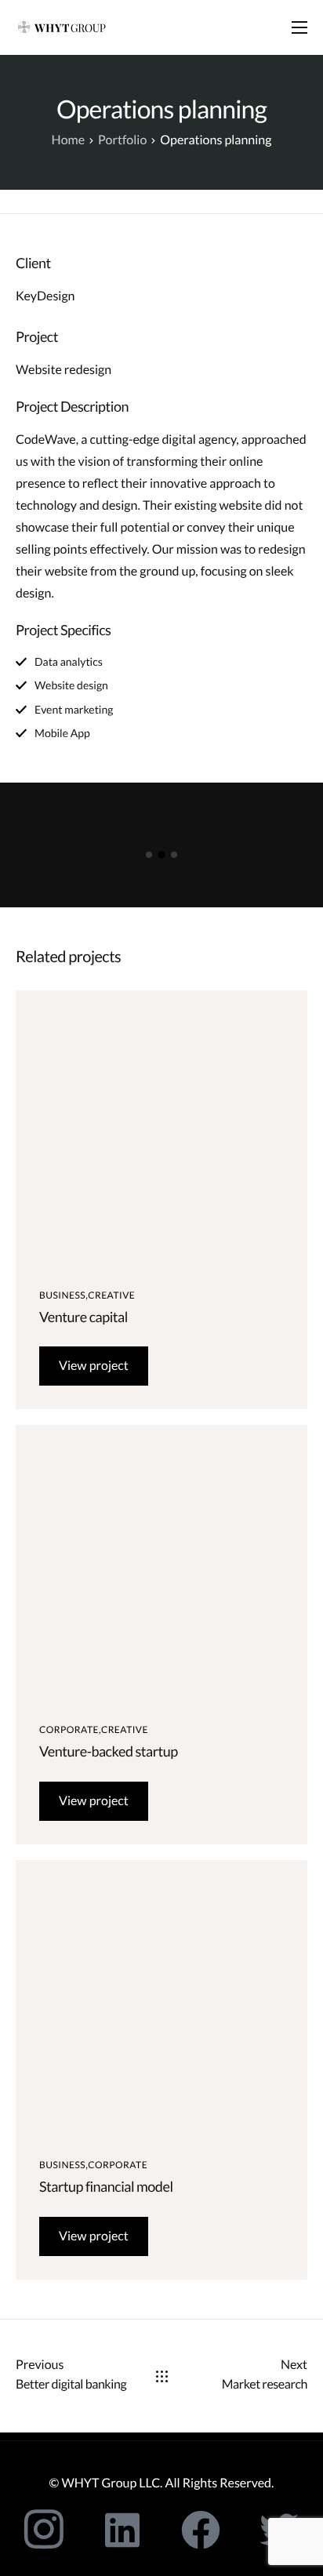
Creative (111, 1295)
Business (62, 1295)
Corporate (69, 1729)
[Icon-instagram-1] (44, 2530)
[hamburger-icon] (299, 27)
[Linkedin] (122, 2530)
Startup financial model (106, 2186)
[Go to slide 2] (161, 855)
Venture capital (83, 1317)
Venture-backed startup (109, 1751)
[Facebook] (201, 2530)
